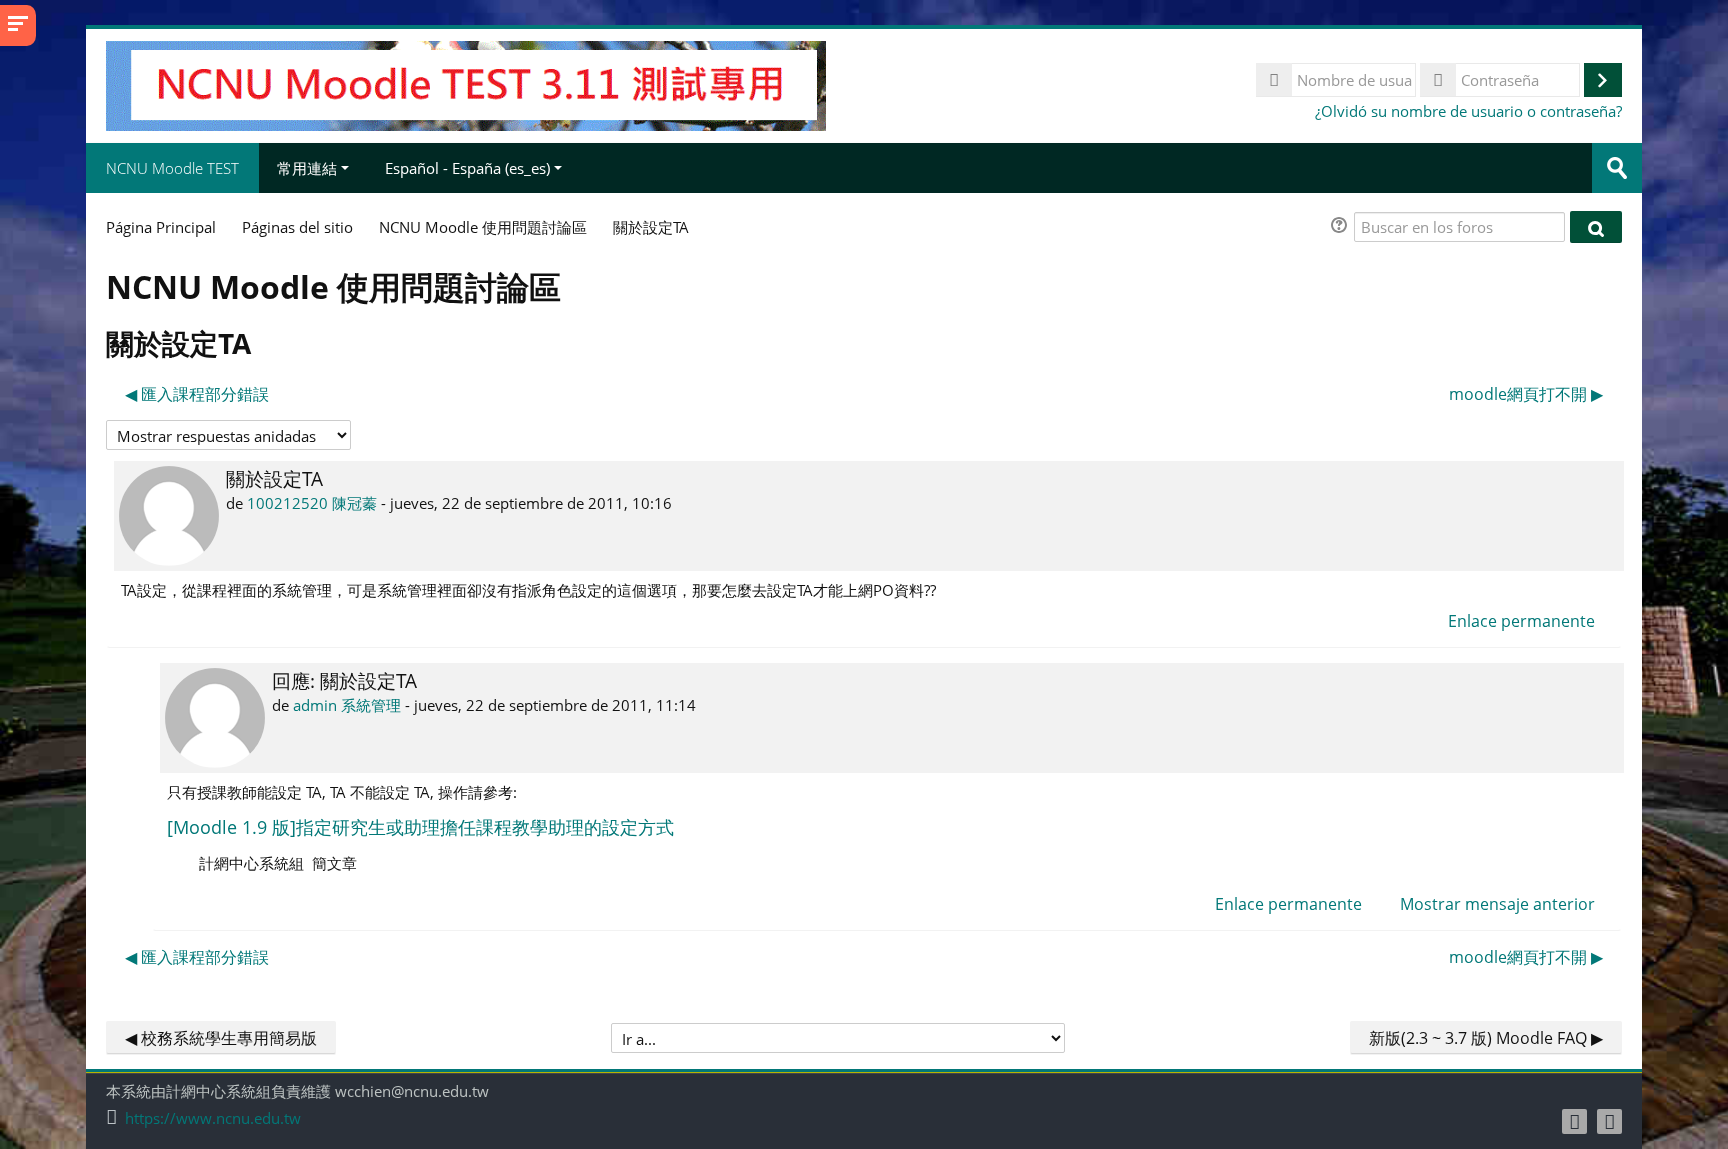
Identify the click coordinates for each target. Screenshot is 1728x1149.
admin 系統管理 (347, 705)
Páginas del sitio (297, 227)
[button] (1342, 227)
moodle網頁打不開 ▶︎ (1526, 394)
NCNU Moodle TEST (172, 168)
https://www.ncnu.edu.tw (213, 1118)
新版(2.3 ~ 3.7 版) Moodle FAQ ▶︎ (1486, 1038)
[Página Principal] (466, 84)
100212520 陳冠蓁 (312, 503)
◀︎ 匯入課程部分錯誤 (197, 394)
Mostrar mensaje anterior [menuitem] (1497, 904)
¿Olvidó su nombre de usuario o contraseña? (1468, 111)
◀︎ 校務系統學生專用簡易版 (221, 1038)
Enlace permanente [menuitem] (1521, 621)
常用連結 (307, 168)
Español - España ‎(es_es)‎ (467, 168)
